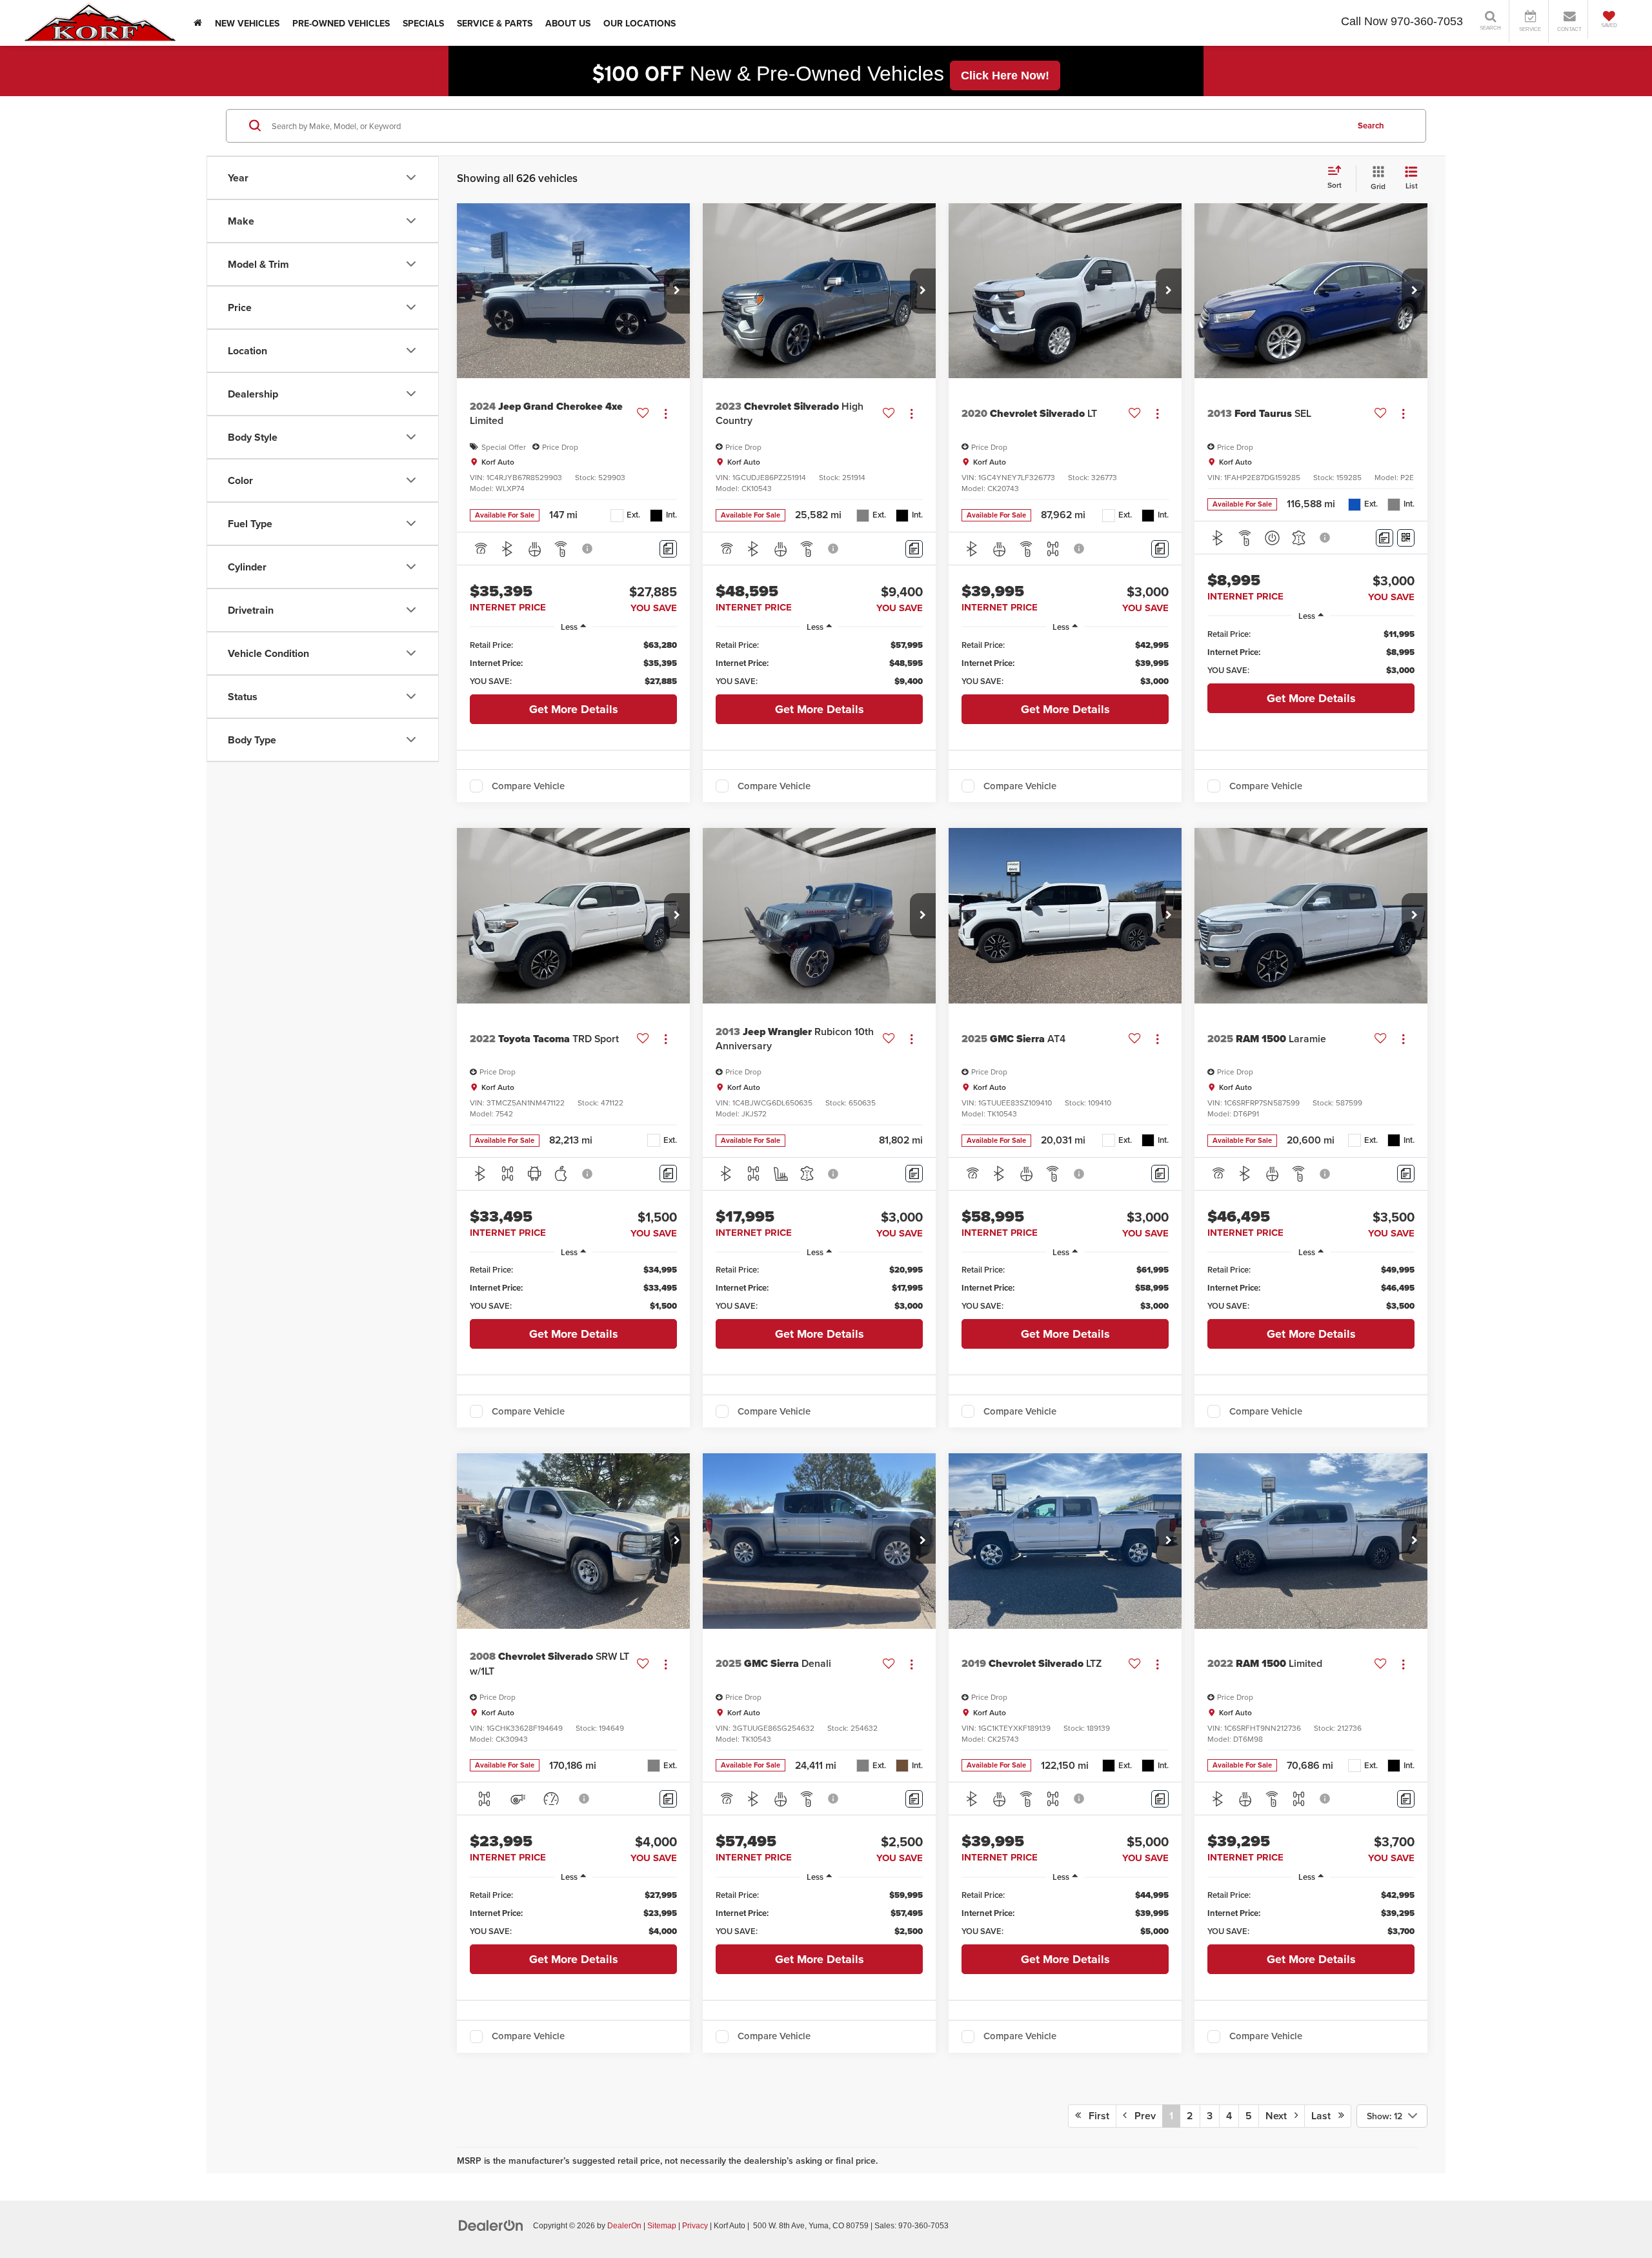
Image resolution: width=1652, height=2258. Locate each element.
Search (1371, 125)
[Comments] (668, 549)
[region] (573, 663)
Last (1325, 2116)
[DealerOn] (491, 2225)
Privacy (695, 2226)
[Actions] (666, 414)
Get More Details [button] (574, 709)
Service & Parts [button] (495, 23)
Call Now (1364, 21)
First (1095, 2116)
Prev (1141, 2116)
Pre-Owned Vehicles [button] (341, 23)
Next (1280, 2116)
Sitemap (662, 2226)
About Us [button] (568, 23)
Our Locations (640, 23)
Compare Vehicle (528, 786)
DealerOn (624, 2226)
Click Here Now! (1005, 76)
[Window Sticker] (1406, 538)
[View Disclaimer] (588, 549)
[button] (677, 291)
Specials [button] (423, 23)
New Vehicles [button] (247, 23)
